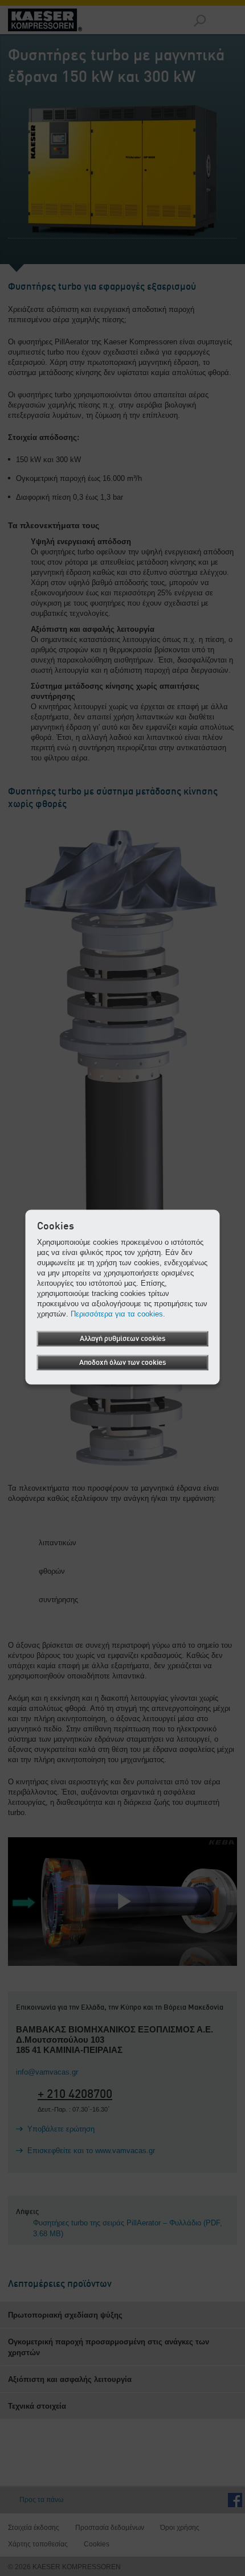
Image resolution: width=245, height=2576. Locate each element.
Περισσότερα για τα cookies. (118, 1314)
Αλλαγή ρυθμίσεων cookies (122, 1339)
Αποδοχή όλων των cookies (122, 1363)
